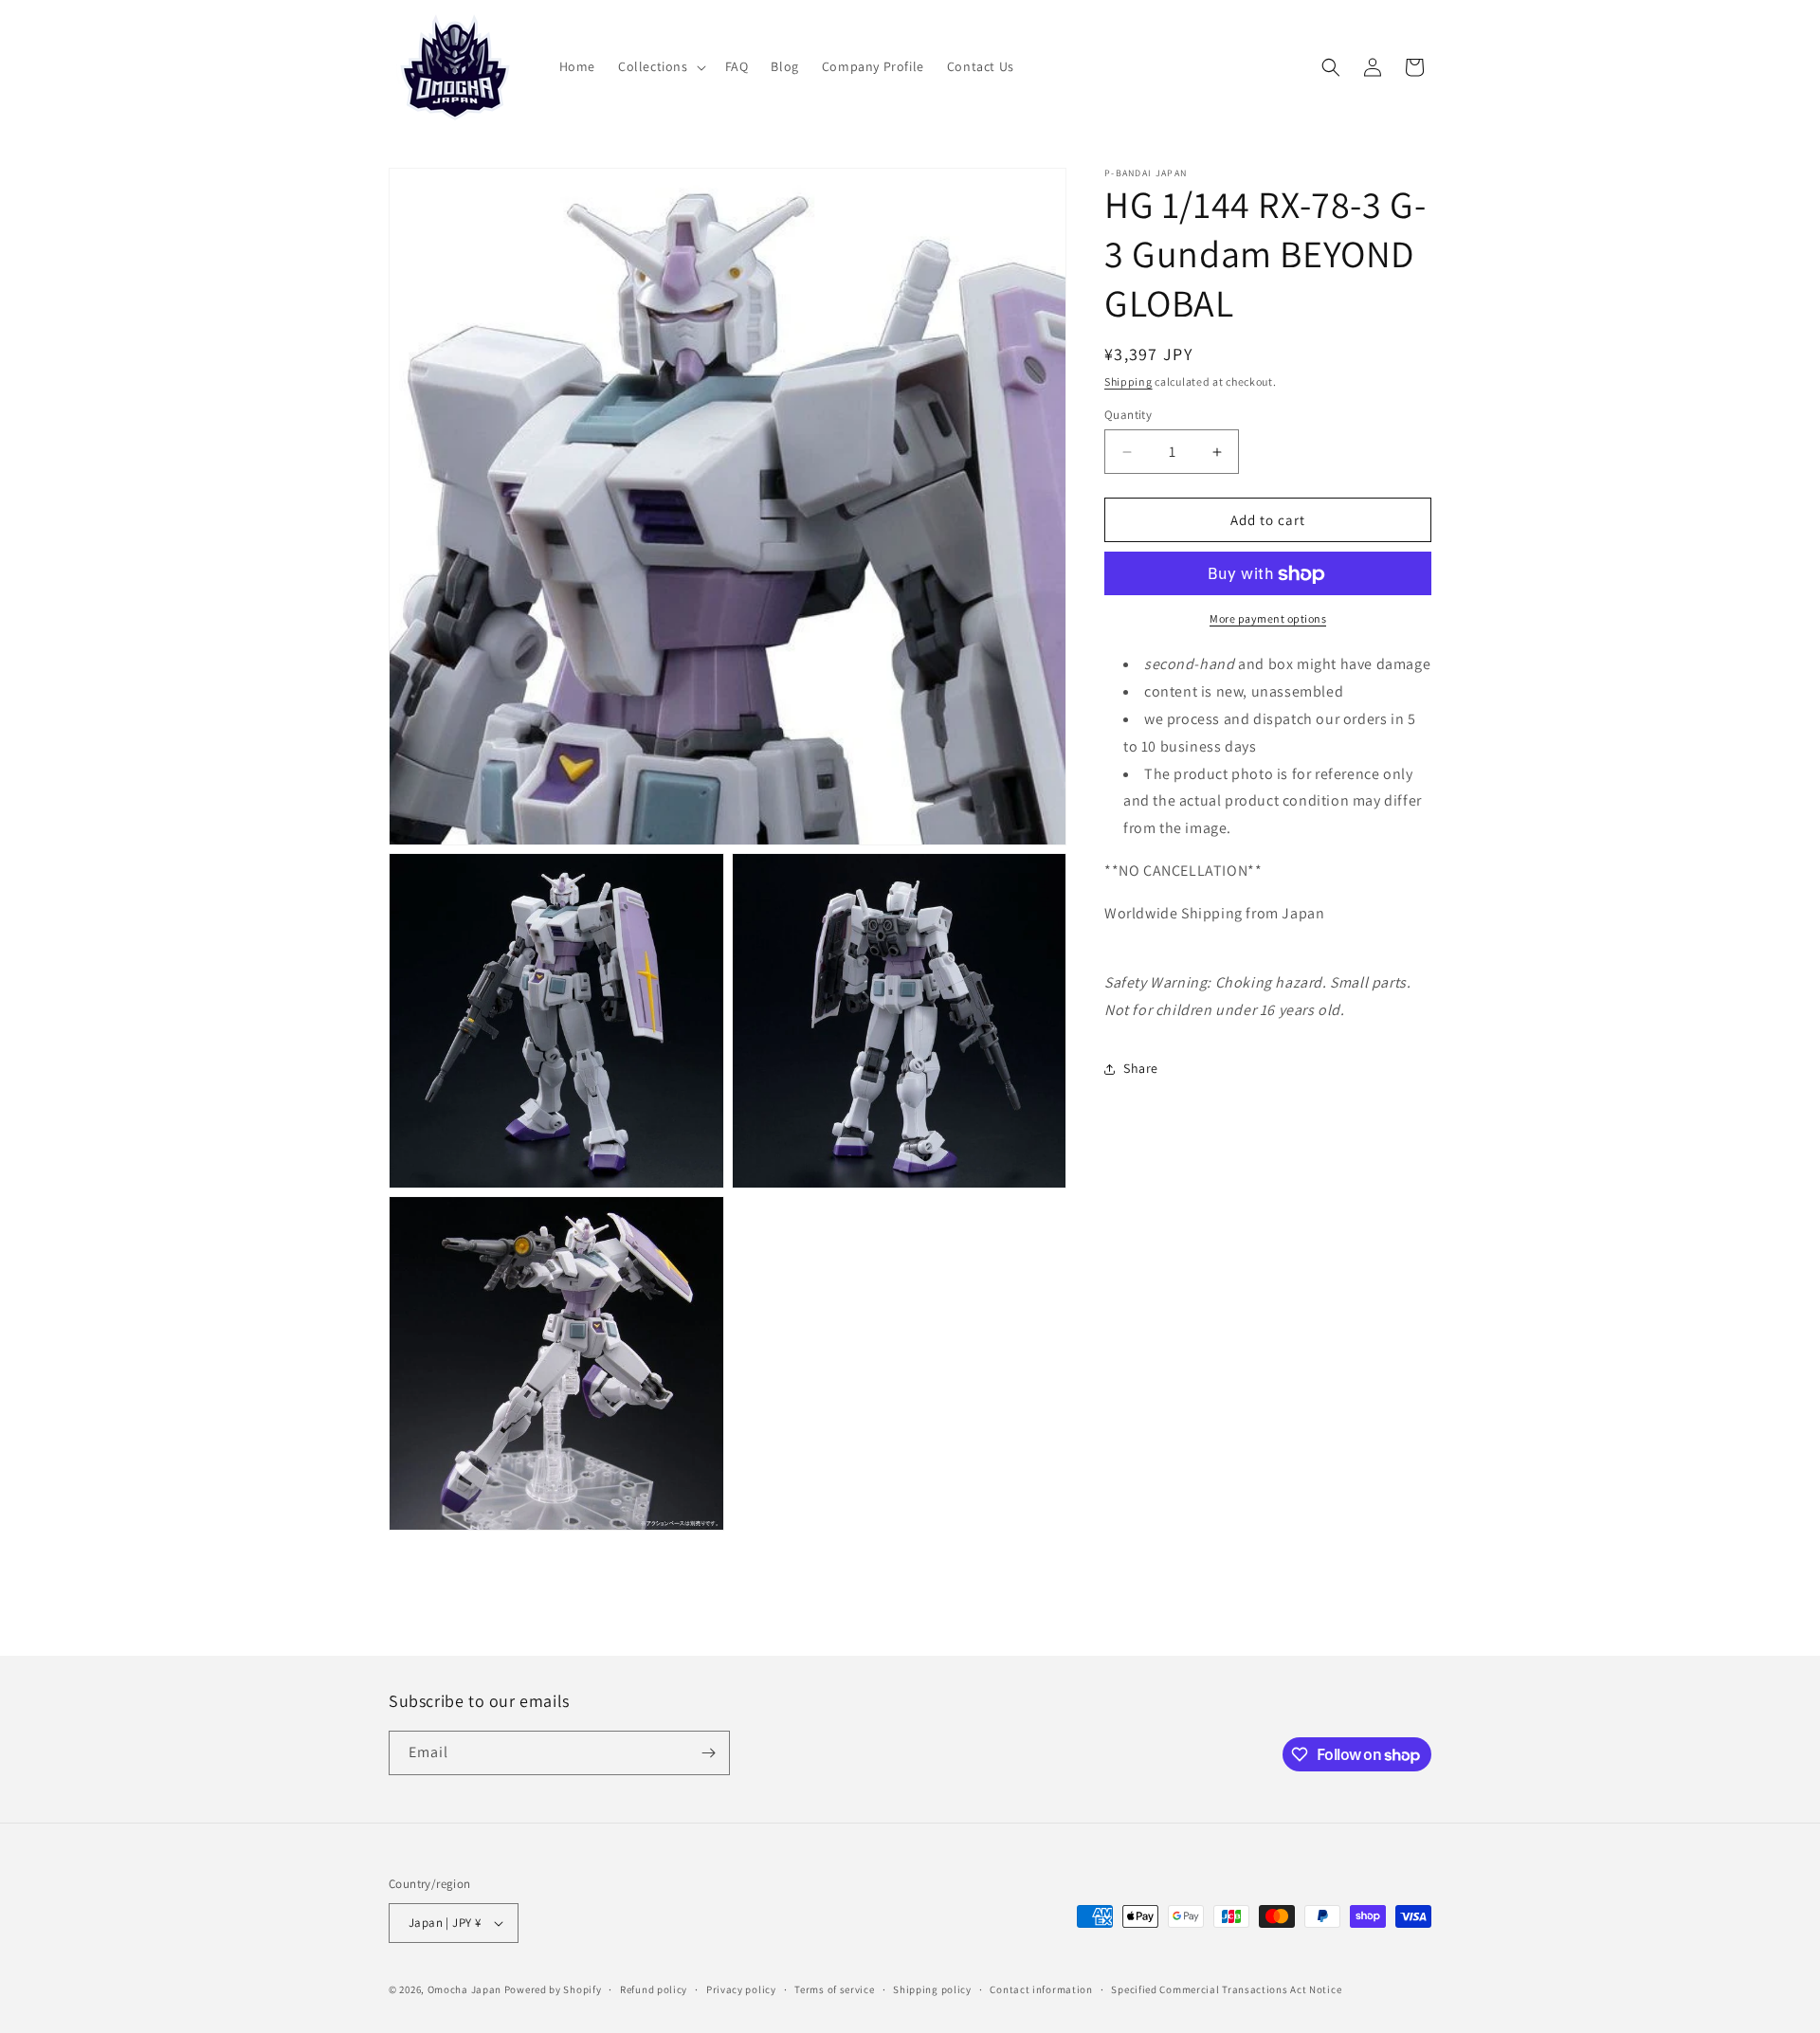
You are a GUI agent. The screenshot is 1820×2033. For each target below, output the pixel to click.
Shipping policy (932, 1989)
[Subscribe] (708, 1753)
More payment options (1268, 619)
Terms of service (834, 1989)
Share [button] (1141, 1069)
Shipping (1128, 381)
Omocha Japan (464, 1989)
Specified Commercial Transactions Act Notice (1226, 1989)
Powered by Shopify (553, 1989)
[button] (660, 66)
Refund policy (654, 1989)
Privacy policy (741, 1989)
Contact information (1041, 1989)
